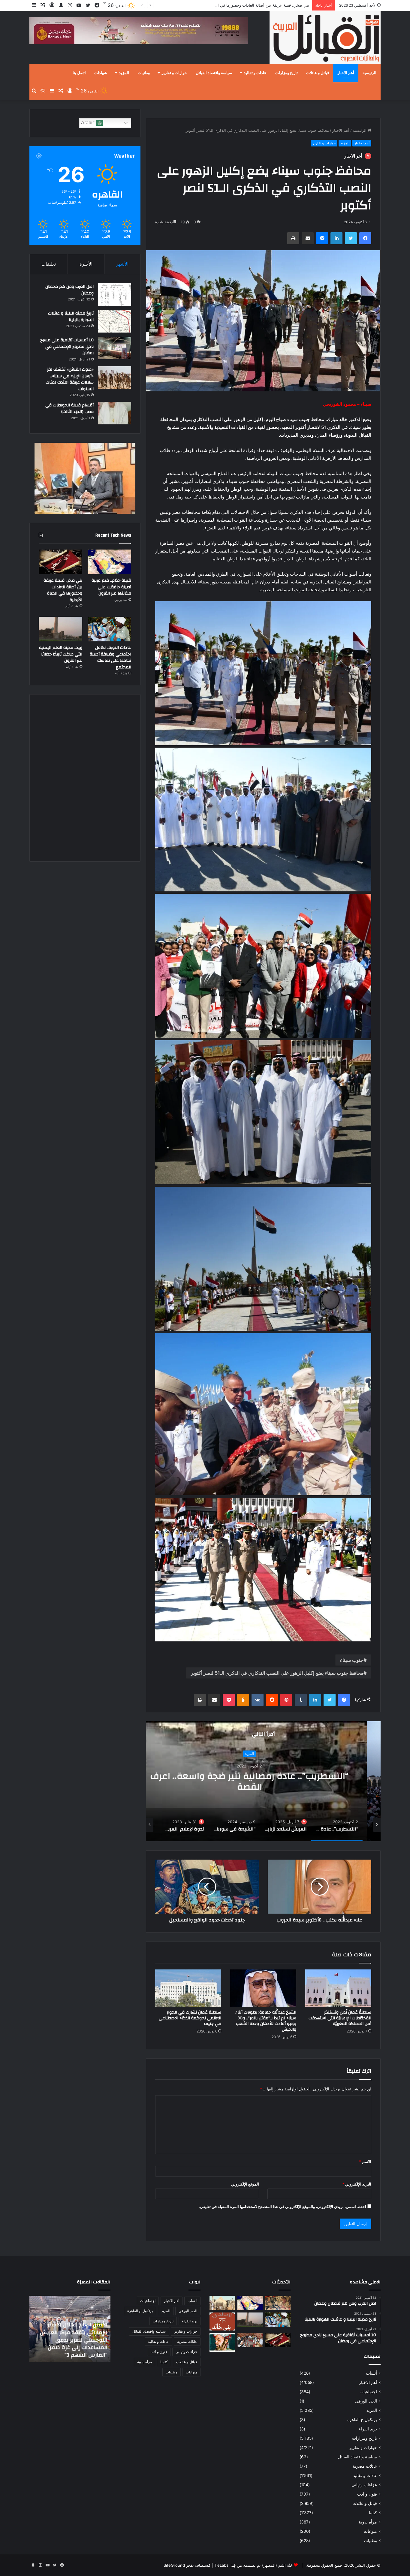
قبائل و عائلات (318, 73)
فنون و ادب (367, 2494)
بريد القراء (368, 2429)
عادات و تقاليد (255, 73)
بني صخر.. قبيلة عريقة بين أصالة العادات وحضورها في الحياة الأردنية (63, 590)
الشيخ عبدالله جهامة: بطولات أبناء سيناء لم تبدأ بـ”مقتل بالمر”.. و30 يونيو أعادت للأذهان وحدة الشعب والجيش (266, 2021)
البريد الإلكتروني (357, 2184)
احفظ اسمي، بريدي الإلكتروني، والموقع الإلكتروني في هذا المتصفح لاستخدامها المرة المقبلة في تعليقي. (282, 2207)
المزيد (124, 73)
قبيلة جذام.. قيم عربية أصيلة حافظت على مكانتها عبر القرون (111, 587)
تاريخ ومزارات (286, 73)
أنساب (371, 2373)
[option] (263, 1781)
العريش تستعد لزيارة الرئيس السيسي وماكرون (263, 1787)
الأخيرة (86, 264)
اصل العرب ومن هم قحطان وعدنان (69, 290)
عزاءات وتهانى (364, 2485)
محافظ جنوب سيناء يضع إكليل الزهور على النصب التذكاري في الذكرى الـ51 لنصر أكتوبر (277, 1673)
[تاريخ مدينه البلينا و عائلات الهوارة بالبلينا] (115, 321)
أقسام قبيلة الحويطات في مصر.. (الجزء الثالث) (69, 408)
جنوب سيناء (352, 1660)
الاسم (365, 2162)
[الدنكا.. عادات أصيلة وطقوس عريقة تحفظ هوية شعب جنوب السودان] (222, 2303)
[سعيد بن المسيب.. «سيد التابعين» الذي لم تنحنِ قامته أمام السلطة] (222, 2342)
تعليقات (49, 264)
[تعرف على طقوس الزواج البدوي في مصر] (250, 2340)
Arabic (89, 123)
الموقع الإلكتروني (245, 2184)
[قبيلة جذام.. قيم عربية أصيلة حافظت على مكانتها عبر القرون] (109, 562)
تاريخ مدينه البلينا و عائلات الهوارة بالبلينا (71, 317)
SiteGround (174, 2565)
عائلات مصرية (365, 2466)
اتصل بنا (79, 73)
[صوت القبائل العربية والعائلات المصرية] (325, 39)
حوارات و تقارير (174, 73)
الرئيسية (369, 73)
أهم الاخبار (346, 73)
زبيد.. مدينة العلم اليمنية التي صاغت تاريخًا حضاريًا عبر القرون (61, 654)
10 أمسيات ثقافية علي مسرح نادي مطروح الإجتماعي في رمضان (67, 346)
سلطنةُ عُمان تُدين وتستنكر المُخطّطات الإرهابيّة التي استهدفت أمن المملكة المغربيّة (340, 2018)
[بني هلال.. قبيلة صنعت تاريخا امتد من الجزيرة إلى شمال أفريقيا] (278, 2303)
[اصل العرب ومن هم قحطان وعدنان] (115, 295)
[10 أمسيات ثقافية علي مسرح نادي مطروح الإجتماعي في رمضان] (115, 348)
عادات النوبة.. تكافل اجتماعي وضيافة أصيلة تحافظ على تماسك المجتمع (250, 5)
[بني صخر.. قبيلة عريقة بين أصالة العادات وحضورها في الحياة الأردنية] (60, 562)
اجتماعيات (368, 2392)
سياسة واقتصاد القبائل (214, 73)
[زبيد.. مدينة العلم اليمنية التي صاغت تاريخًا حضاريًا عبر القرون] (60, 629)
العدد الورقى (366, 2401)
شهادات (101, 73)
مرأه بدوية (368, 2522)
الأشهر (122, 264)
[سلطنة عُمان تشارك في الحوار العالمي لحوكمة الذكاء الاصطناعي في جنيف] (188, 1988)
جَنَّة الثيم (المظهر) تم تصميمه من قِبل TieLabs (253, 2565)
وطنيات (144, 73)
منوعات (370, 2531)
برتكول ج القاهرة (362, 2420)
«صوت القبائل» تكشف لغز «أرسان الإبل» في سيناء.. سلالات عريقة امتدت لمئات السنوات (70, 379)
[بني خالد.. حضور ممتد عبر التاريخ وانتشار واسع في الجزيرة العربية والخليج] (222, 2321)
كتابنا (373, 2513)
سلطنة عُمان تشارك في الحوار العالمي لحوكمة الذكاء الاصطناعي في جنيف (190, 2018)
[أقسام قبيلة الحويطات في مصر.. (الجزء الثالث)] (115, 413)
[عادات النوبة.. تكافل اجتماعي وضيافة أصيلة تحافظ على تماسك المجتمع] (109, 629)
